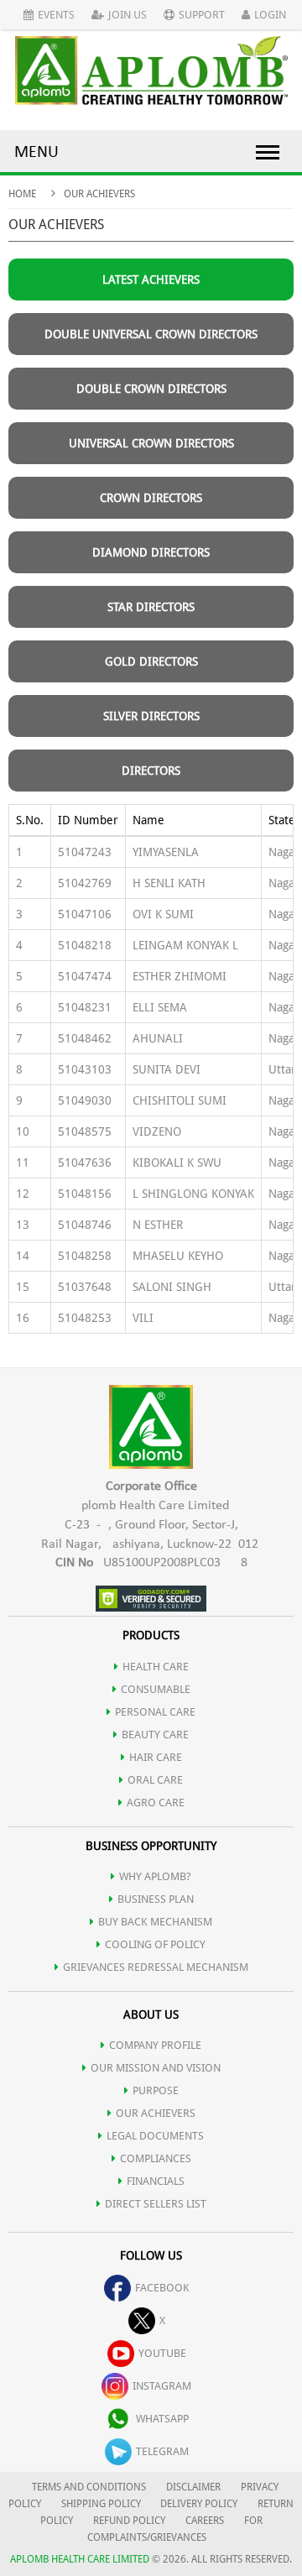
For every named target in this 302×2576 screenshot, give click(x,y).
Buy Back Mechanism (155, 1922)
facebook (162, 2288)
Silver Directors (151, 716)
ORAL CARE (155, 1780)
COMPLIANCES (156, 2158)
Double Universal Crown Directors (151, 334)
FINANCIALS (156, 2181)
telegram (162, 2451)
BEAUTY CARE (155, 1735)
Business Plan (156, 1899)
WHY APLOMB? (155, 1876)
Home (22, 194)
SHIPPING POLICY (102, 2504)
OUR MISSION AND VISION (156, 2068)
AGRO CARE (156, 1803)
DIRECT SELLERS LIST (156, 2204)
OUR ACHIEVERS (156, 2113)
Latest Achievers (151, 280)
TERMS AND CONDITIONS (89, 2487)
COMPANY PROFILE (155, 2045)
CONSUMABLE (156, 1689)
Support (202, 15)
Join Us (128, 15)
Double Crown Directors (151, 389)
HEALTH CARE (156, 1667)
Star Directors (151, 607)
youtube (162, 2353)
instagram (162, 2386)
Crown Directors (151, 498)
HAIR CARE (156, 1757)
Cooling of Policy (155, 1944)
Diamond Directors (151, 552)
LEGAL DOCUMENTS (155, 2136)
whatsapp (162, 2419)
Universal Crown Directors (151, 443)
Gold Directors (151, 661)
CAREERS (205, 2521)
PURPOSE (156, 2090)
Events (56, 15)
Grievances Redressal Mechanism (156, 1967)
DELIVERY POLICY (199, 2504)
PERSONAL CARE (155, 1712)
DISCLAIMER (193, 2487)
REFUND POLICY (129, 2521)
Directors (151, 771)
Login (270, 15)
